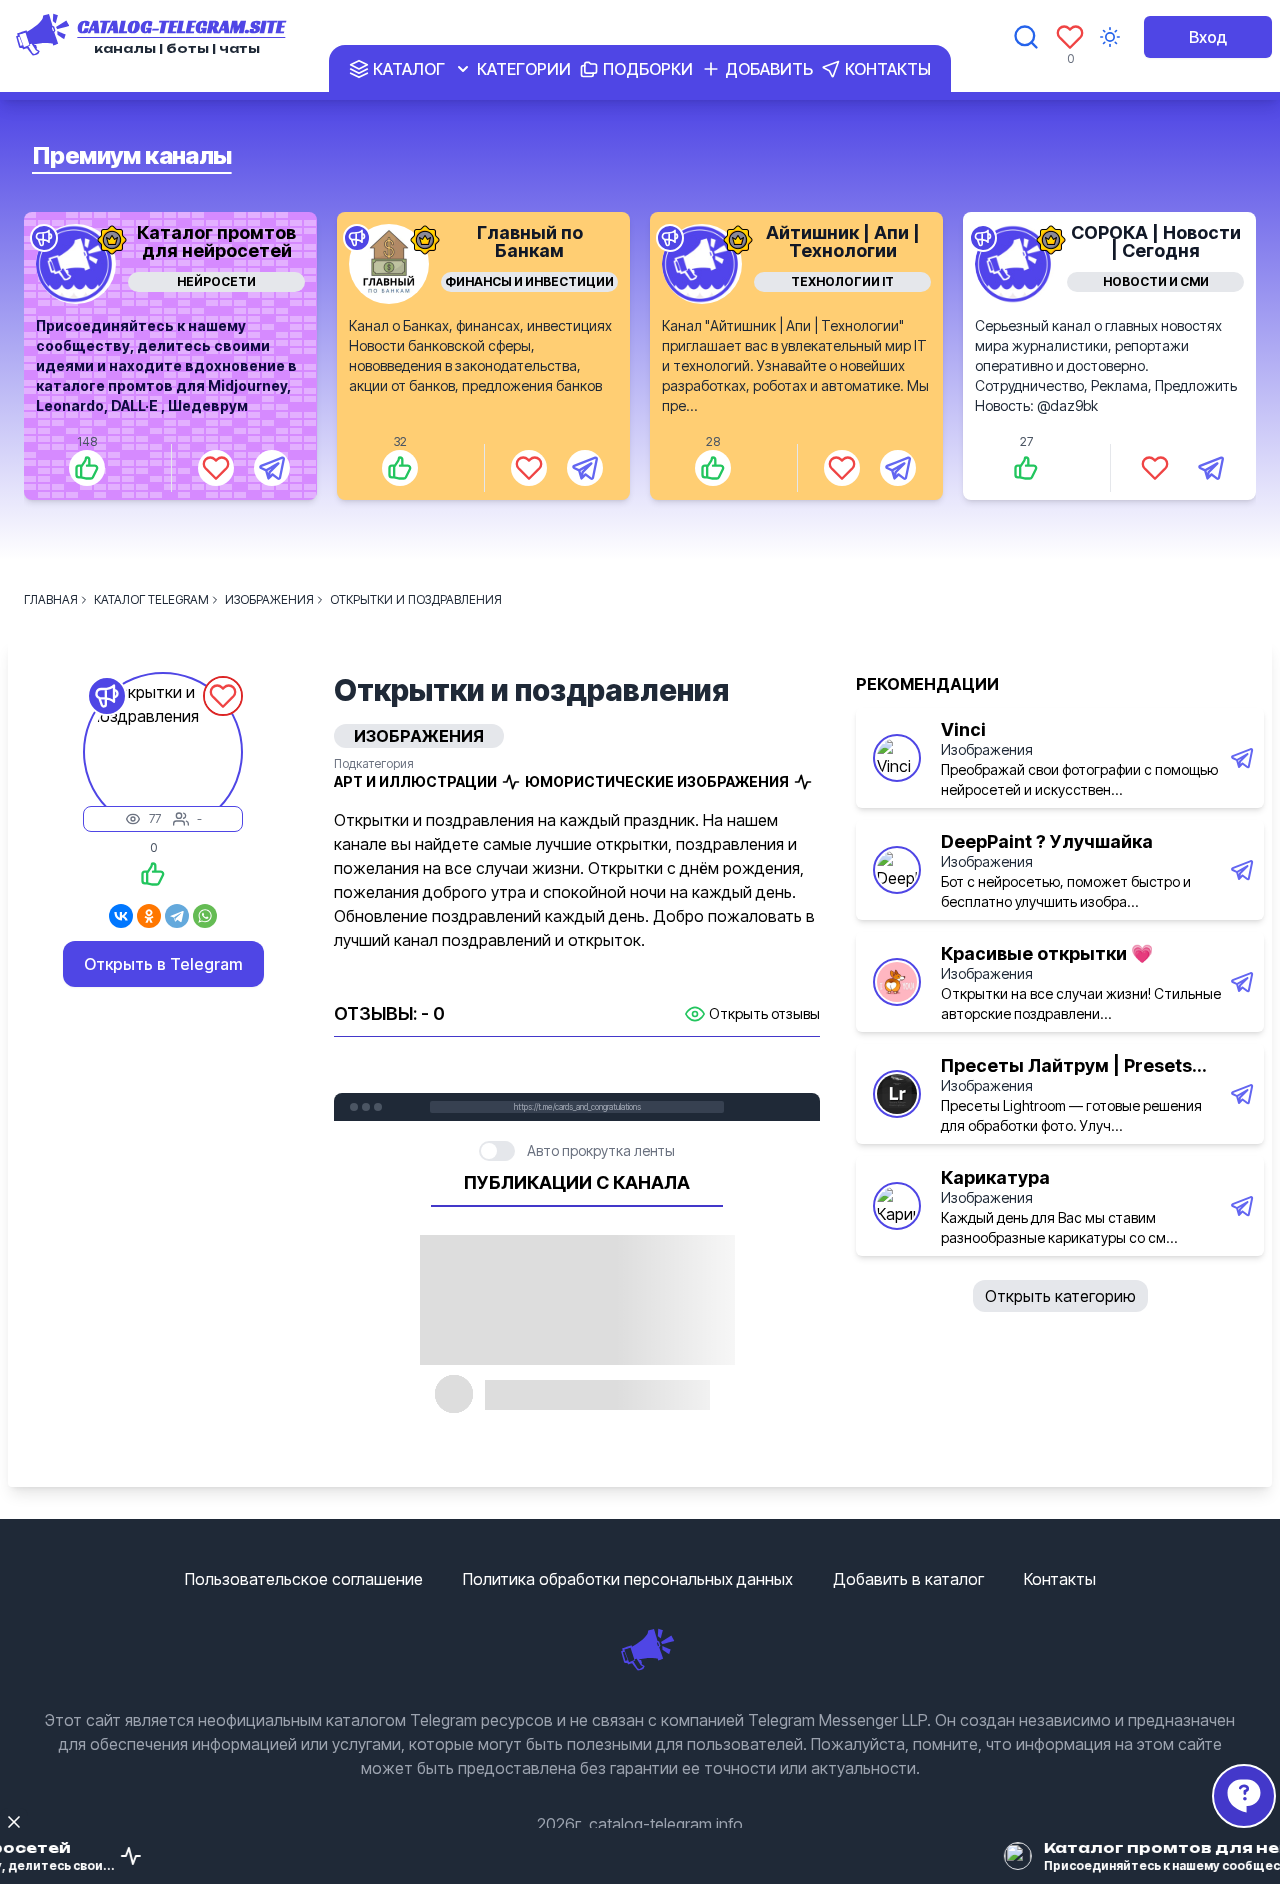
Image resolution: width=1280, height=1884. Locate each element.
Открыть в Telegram (163, 964)
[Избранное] (1070, 37)
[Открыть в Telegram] (272, 468)
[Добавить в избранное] (216, 468)
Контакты (1060, 1579)
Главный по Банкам (530, 241)
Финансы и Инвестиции (529, 281)
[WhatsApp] (205, 916)
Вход (1208, 37)
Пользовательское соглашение (304, 1579)
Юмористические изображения (657, 781)
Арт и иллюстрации (415, 781)
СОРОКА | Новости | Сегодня (1156, 241)
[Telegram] (177, 916)
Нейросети (216, 281)
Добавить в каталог (908, 1579)
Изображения (987, 749)
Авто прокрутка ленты (601, 1150)
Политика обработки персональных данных (628, 1579)
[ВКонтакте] (121, 916)
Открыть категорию (1060, 1296)
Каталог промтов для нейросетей (216, 241)
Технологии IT (842, 281)
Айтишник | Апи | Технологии (843, 241)
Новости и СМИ (1156, 281)
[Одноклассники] (149, 916)
